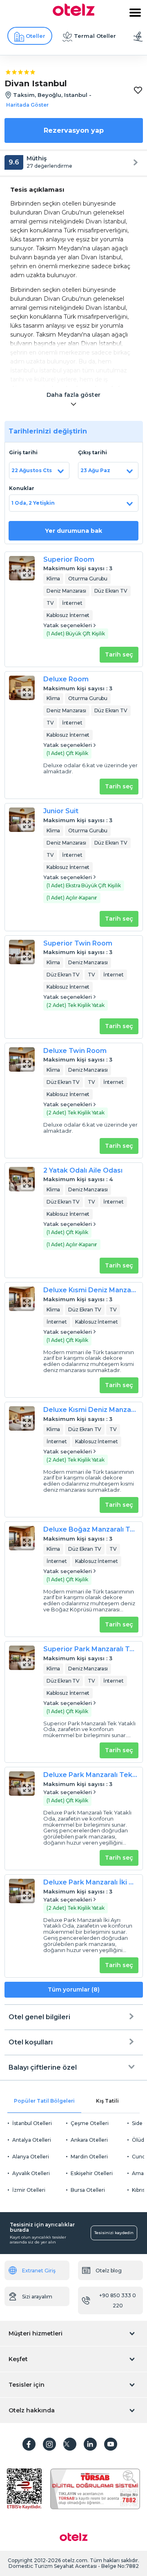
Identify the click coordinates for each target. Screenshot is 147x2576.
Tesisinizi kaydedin (114, 2233)
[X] (70, 2444)
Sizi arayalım (37, 2297)
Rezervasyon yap (74, 130)
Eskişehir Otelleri (92, 2173)
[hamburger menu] (135, 13)
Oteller (36, 36)
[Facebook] (29, 2444)
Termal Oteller (95, 36)
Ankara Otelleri (89, 2140)
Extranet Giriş (39, 2271)
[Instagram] (49, 2444)
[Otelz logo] (74, 14)
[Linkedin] (90, 2444)
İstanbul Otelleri (32, 2123)
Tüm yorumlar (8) (74, 1989)
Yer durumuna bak (73, 531)
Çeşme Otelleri (90, 2123)
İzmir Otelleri (29, 2190)
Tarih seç (119, 654)
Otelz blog (109, 2271)
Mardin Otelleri (89, 2157)
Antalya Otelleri (32, 2140)
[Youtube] (111, 2444)
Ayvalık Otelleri (31, 2173)
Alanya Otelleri (31, 2157)
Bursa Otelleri (88, 2190)
